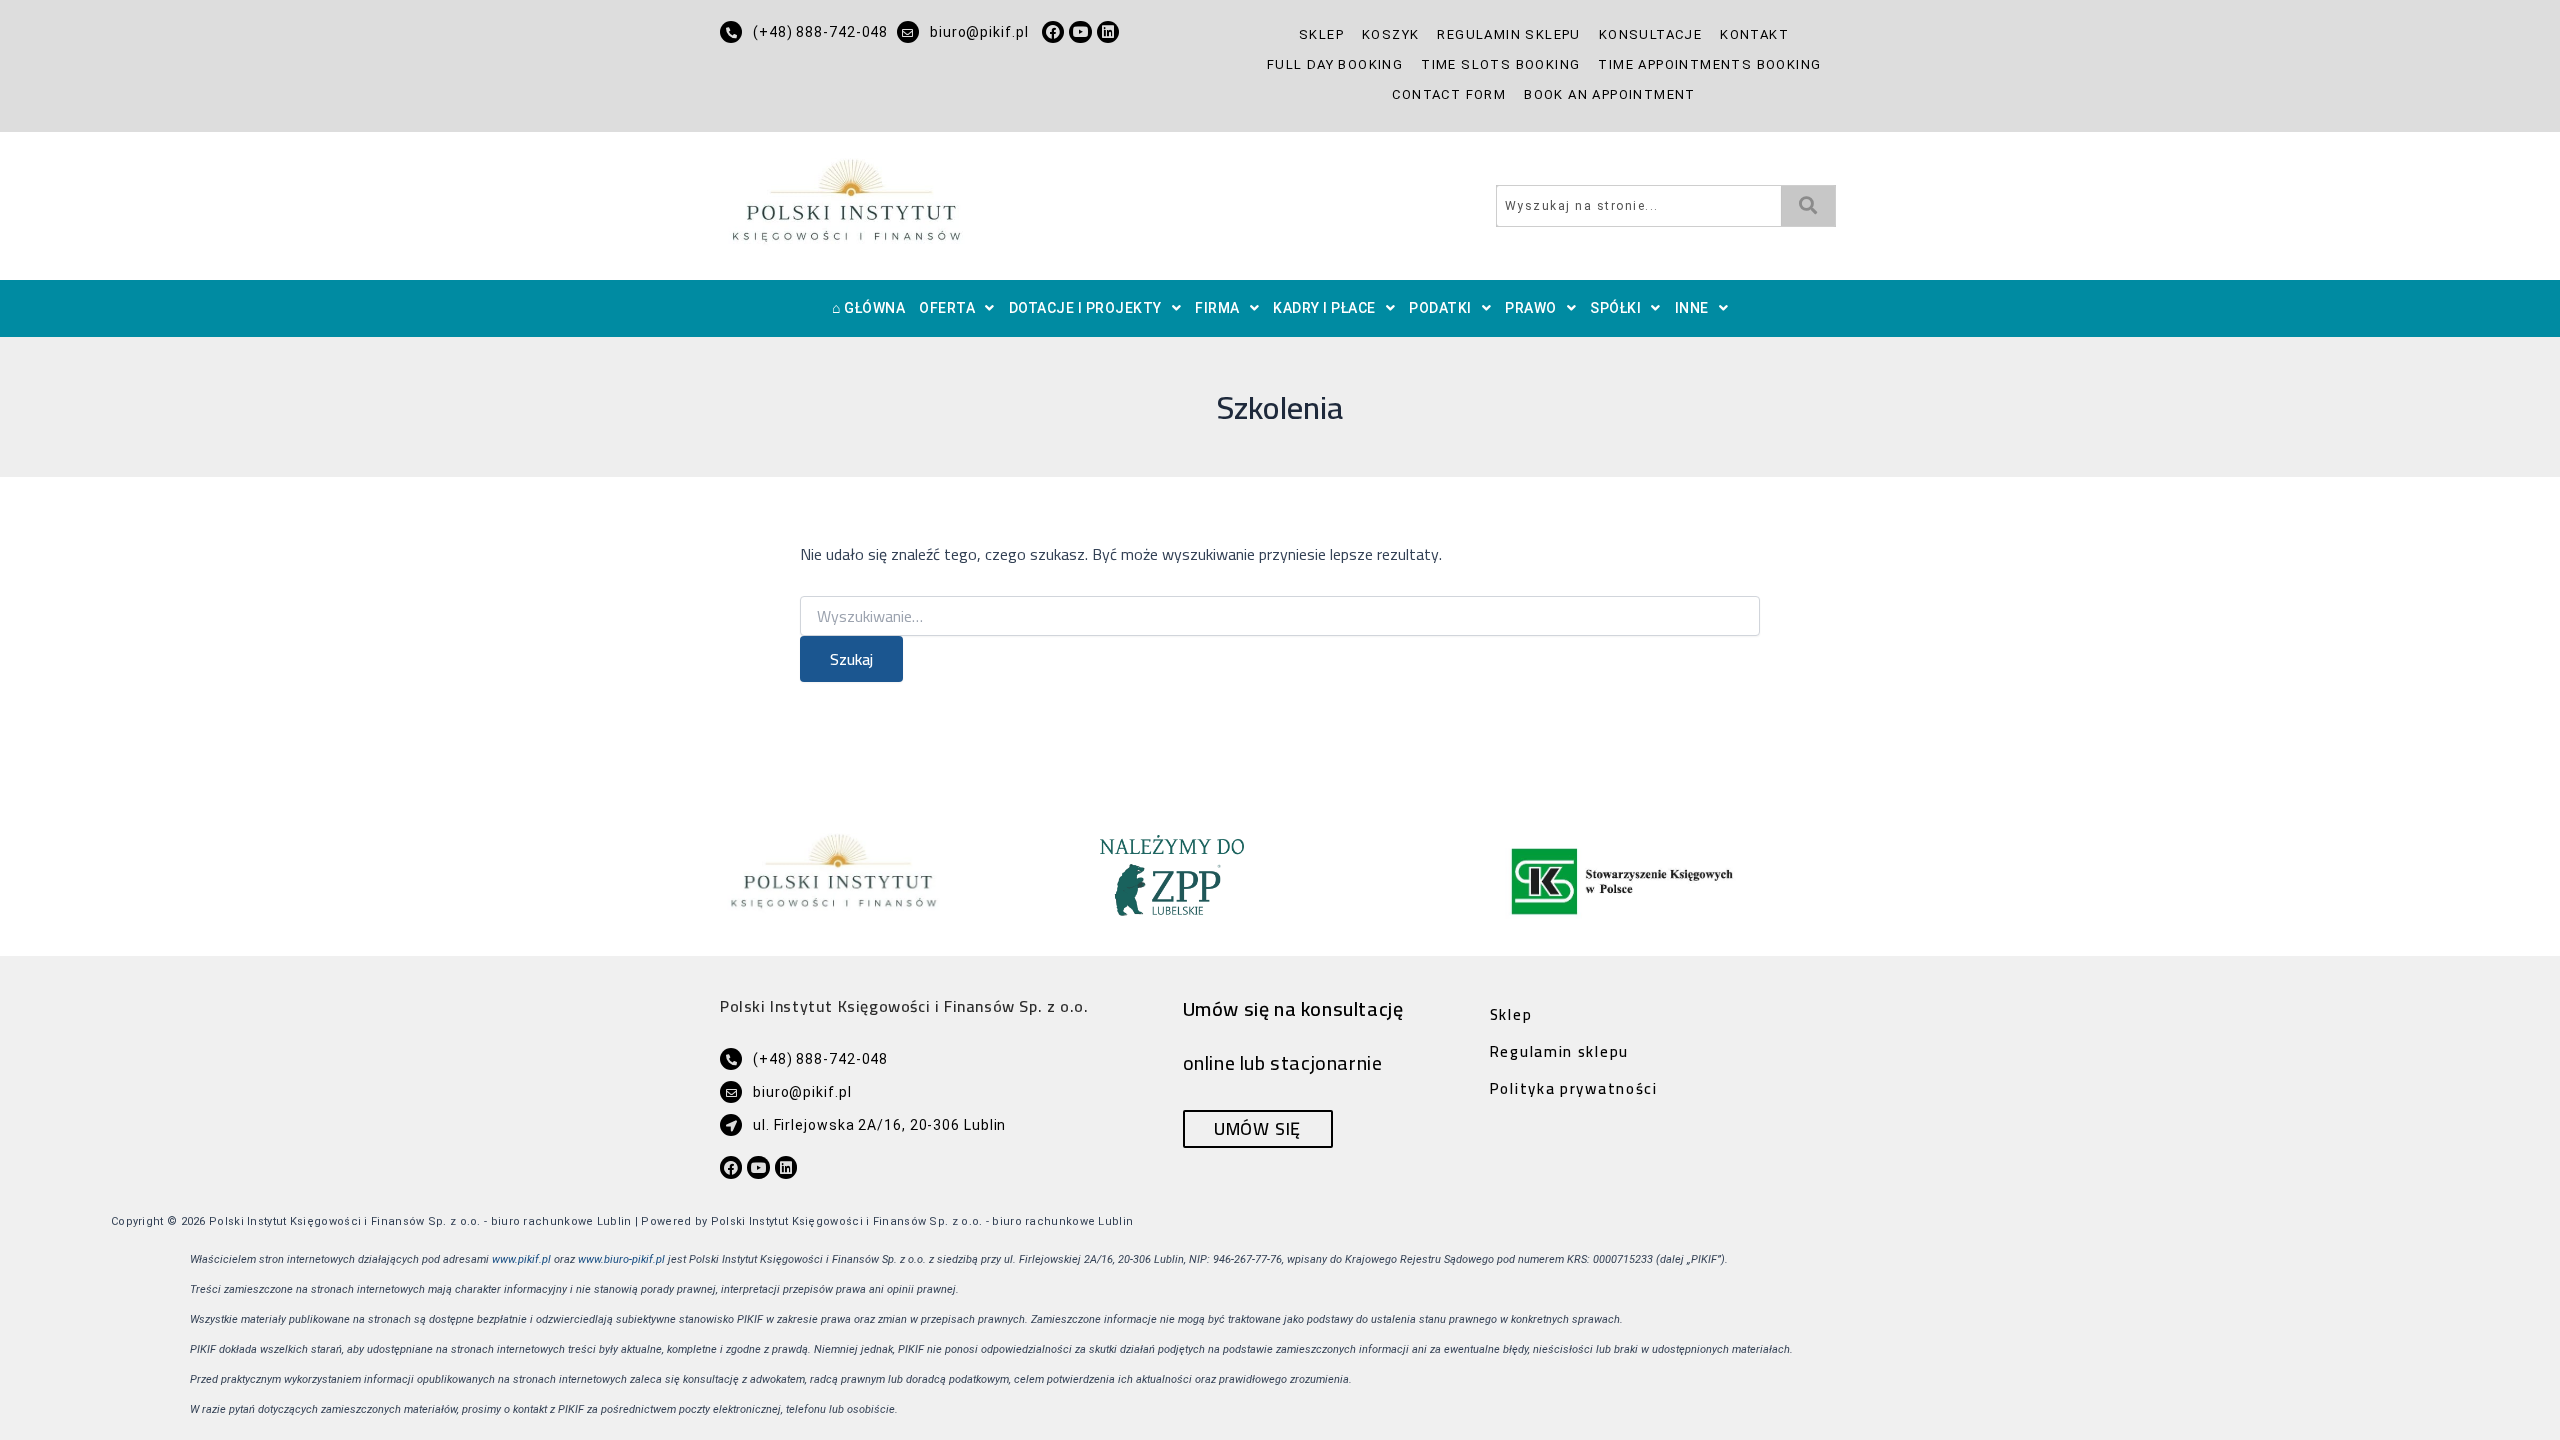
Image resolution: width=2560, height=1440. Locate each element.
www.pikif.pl (521, 1259)
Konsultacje (1650, 34)
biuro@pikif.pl (979, 32)
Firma (1217, 308)
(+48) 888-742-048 (820, 32)
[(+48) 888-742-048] (731, 32)
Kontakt (1754, 34)
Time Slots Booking (1500, 64)
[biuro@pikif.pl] (908, 32)
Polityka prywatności (1574, 1088)
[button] (957, 308)
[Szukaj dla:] (1280, 617)
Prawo (1531, 308)
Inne (1692, 308)
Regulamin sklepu (1508, 34)
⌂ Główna (868, 308)
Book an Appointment (1610, 94)
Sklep (1321, 34)
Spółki (1615, 308)
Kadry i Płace (1324, 308)
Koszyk (1390, 34)
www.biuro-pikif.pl (621, 1259)
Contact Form (1449, 94)
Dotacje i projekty (1085, 308)
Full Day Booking (1335, 64)
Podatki (1440, 308)
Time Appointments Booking (1709, 64)
